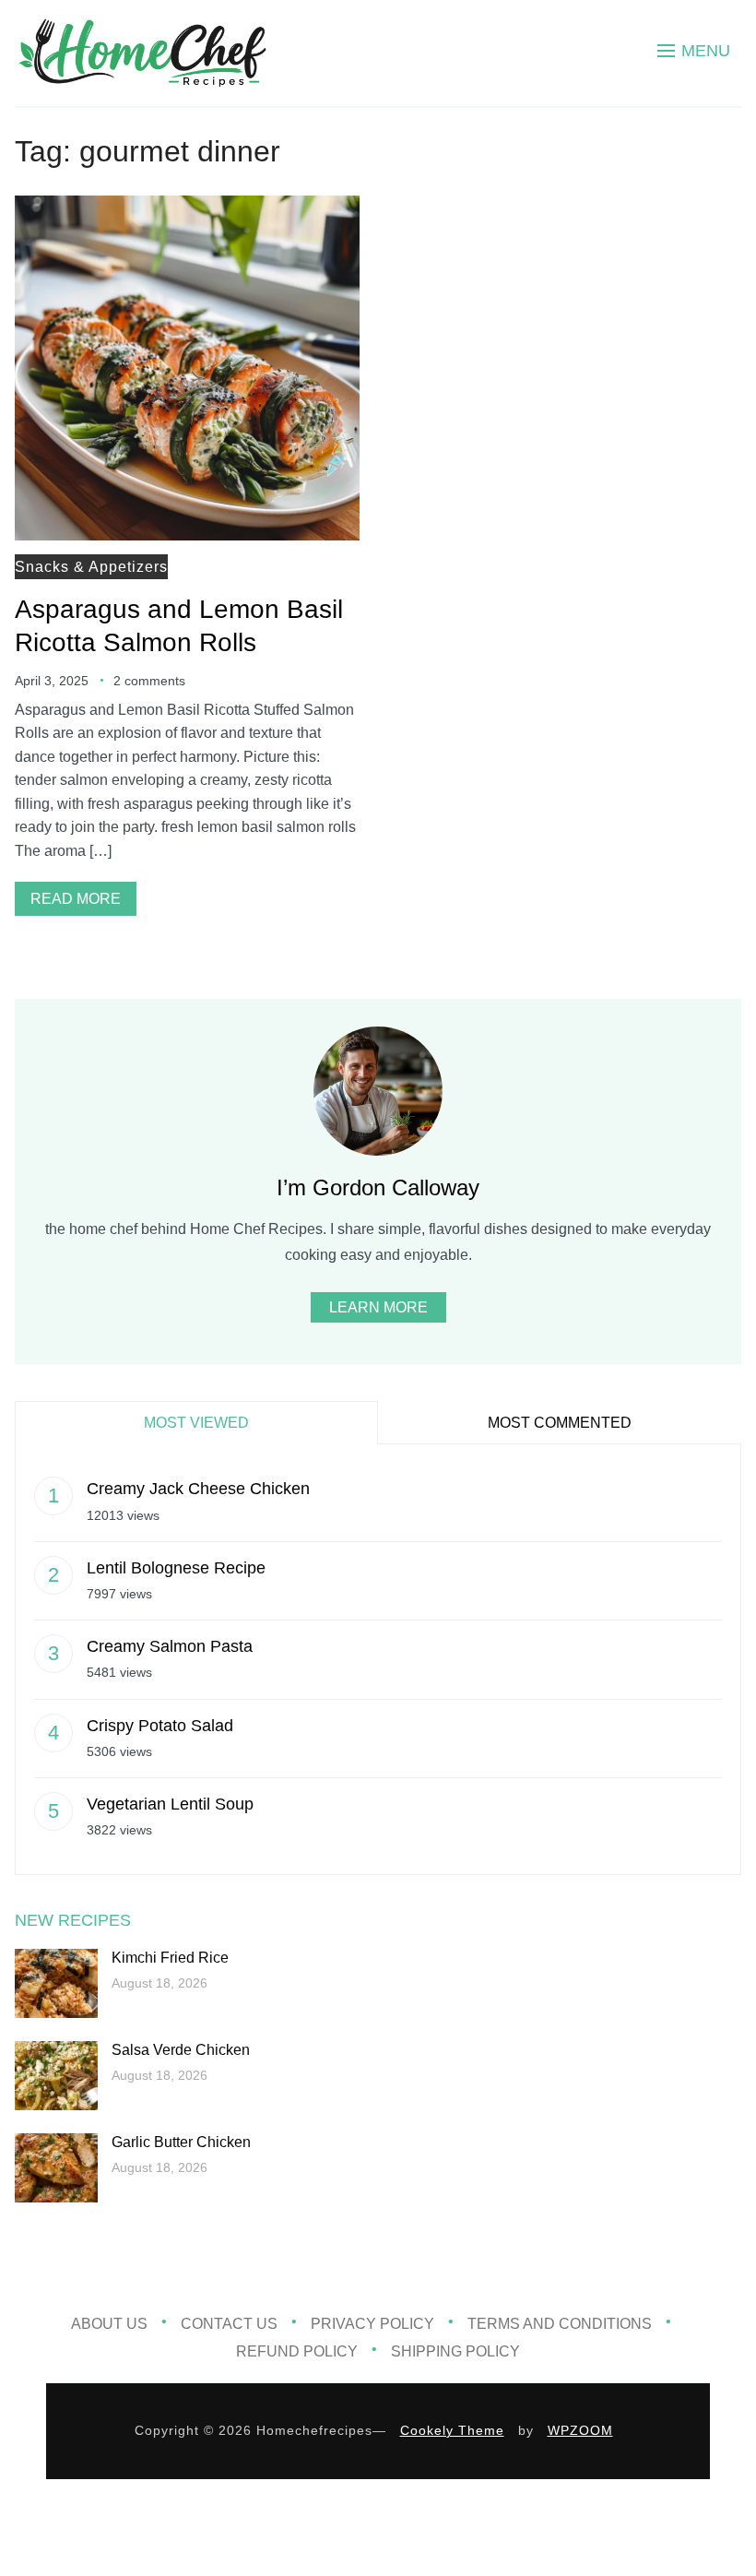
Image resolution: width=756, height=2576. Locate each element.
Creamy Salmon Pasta (170, 1646)
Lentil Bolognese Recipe (176, 1568)
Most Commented (560, 1423)
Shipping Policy (455, 2351)
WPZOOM (580, 2430)
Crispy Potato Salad (160, 1726)
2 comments (149, 681)
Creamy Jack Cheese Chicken (198, 1489)
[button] (694, 51)
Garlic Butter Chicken (181, 2142)
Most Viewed (196, 1423)
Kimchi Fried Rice (170, 1958)
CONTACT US (229, 2324)
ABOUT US (109, 2324)
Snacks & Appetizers (91, 567)
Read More (76, 899)
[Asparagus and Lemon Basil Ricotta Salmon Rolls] (187, 208)
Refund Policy (297, 2351)
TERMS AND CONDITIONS (560, 2324)
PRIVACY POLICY (372, 2324)
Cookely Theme (452, 2430)
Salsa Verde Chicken (181, 2050)
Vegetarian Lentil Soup (170, 1804)
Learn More (378, 1307)
